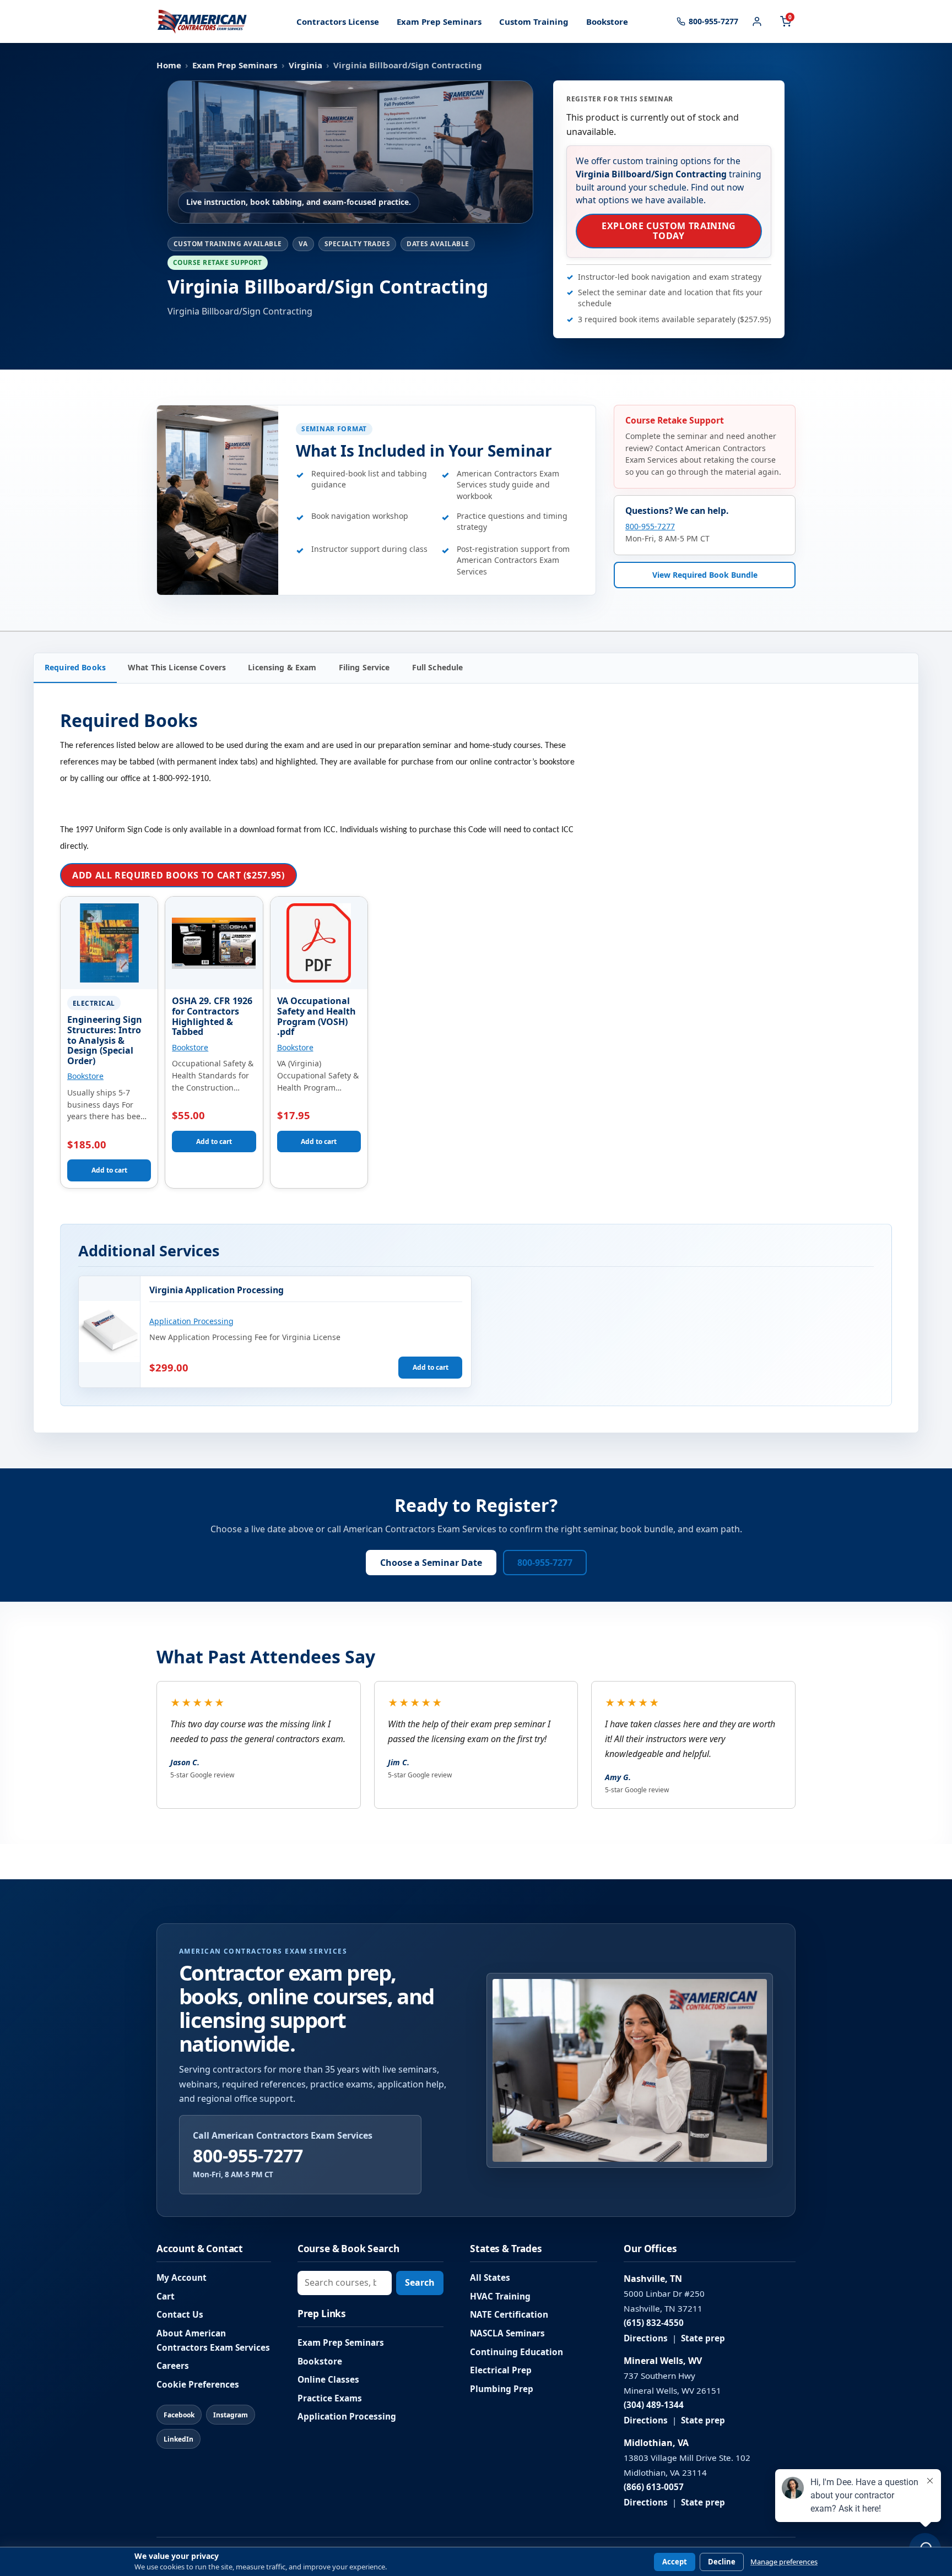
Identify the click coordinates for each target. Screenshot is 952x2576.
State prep (703, 2338)
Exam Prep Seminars (439, 21)
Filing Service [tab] (364, 667)
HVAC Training (500, 2296)
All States (490, 2278)
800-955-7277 (650, 527)
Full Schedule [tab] (438, 667)
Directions (646, 2338)
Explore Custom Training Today (669, 231)
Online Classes (328, 2380)
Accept (675, 2562)
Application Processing (191, 1321)
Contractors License (338, 21)
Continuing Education (516, 2352)
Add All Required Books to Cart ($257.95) (178, 875)
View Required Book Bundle (705, 575)
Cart (166, 2296)
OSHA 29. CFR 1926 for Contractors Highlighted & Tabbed (212, 1016)
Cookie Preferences (198, 2385)
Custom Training (534, 21)
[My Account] (757, 21)
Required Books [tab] (75, 667)
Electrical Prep (501, 2370)
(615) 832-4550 (654, 2323)
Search (420, 2282)
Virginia (305, 65)
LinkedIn (178, 2439)
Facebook (179, 2415)
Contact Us (180, 2315)
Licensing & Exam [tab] (282, 667)
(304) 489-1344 (654, 2405)
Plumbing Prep (502, 2389)
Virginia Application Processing (217, 1290)
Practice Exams (330, 2398)
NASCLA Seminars (507, 2333)
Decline (722, 2562)
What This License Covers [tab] (177, 667)
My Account (182, 2278)
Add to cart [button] (109, 1170)
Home (169, 65)
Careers (173, 2366)
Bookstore (607, 21)
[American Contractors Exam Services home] (202, 21)
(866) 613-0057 (654, 2487)
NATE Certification (509, 2315)
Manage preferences (784, 2562)
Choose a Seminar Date (431, 1563)
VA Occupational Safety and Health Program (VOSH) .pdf (317, 1016)
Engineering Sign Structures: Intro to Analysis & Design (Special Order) (105, 1040)
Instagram (231, 2415)
